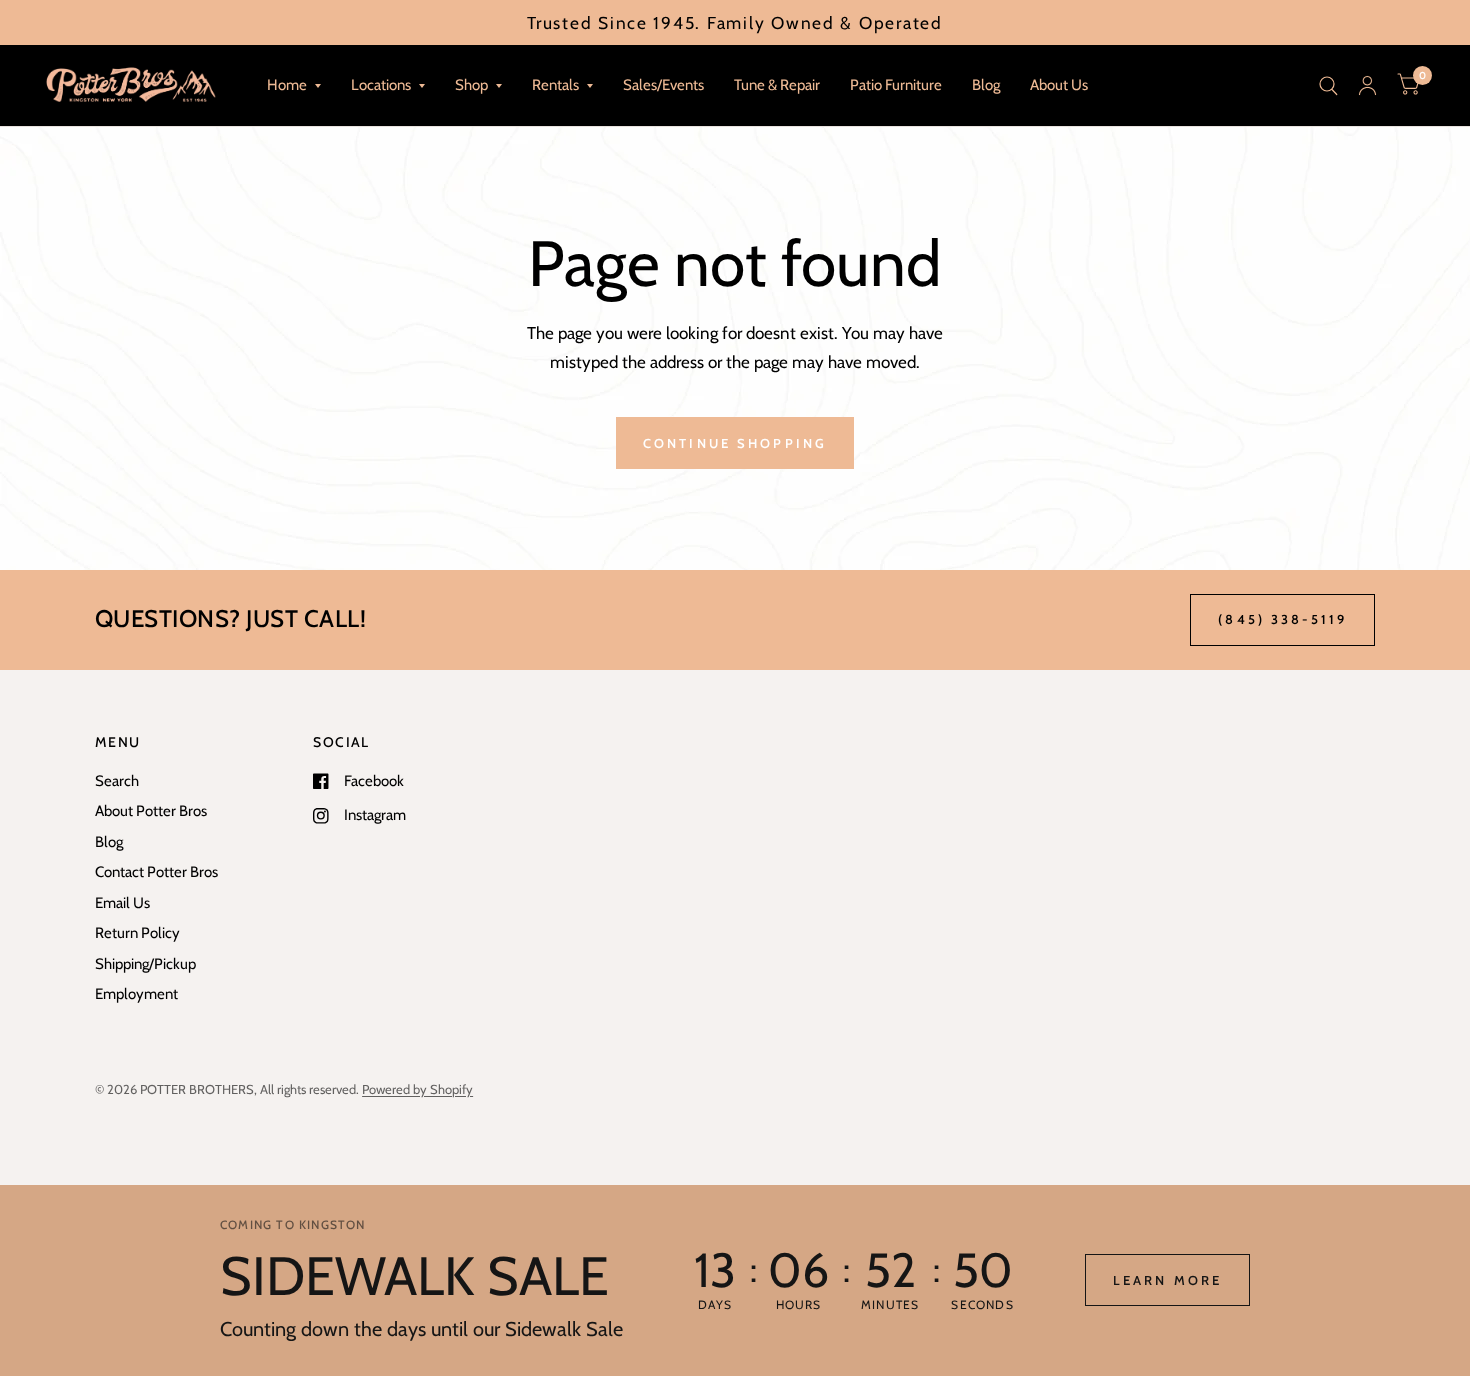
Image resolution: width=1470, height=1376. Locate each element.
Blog (986, 85)
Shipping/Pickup (145, 964)
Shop (471, 85)
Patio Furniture (896, 85)
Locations (381, 85)
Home (287, 85)
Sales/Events (663, 85)
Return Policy (137, 933)
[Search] (1328, 85)
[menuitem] (294, 86)
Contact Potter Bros (156, 872)
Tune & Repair (777, 85)
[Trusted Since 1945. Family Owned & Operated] (735, 22)
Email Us (122, 903)
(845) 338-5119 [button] (1282, 619)
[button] (1167, 1280)
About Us (1059, 85)
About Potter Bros (151, 811)
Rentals (555, 85)
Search (117, 781)
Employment (136, 994)
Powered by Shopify (417, 1089)
